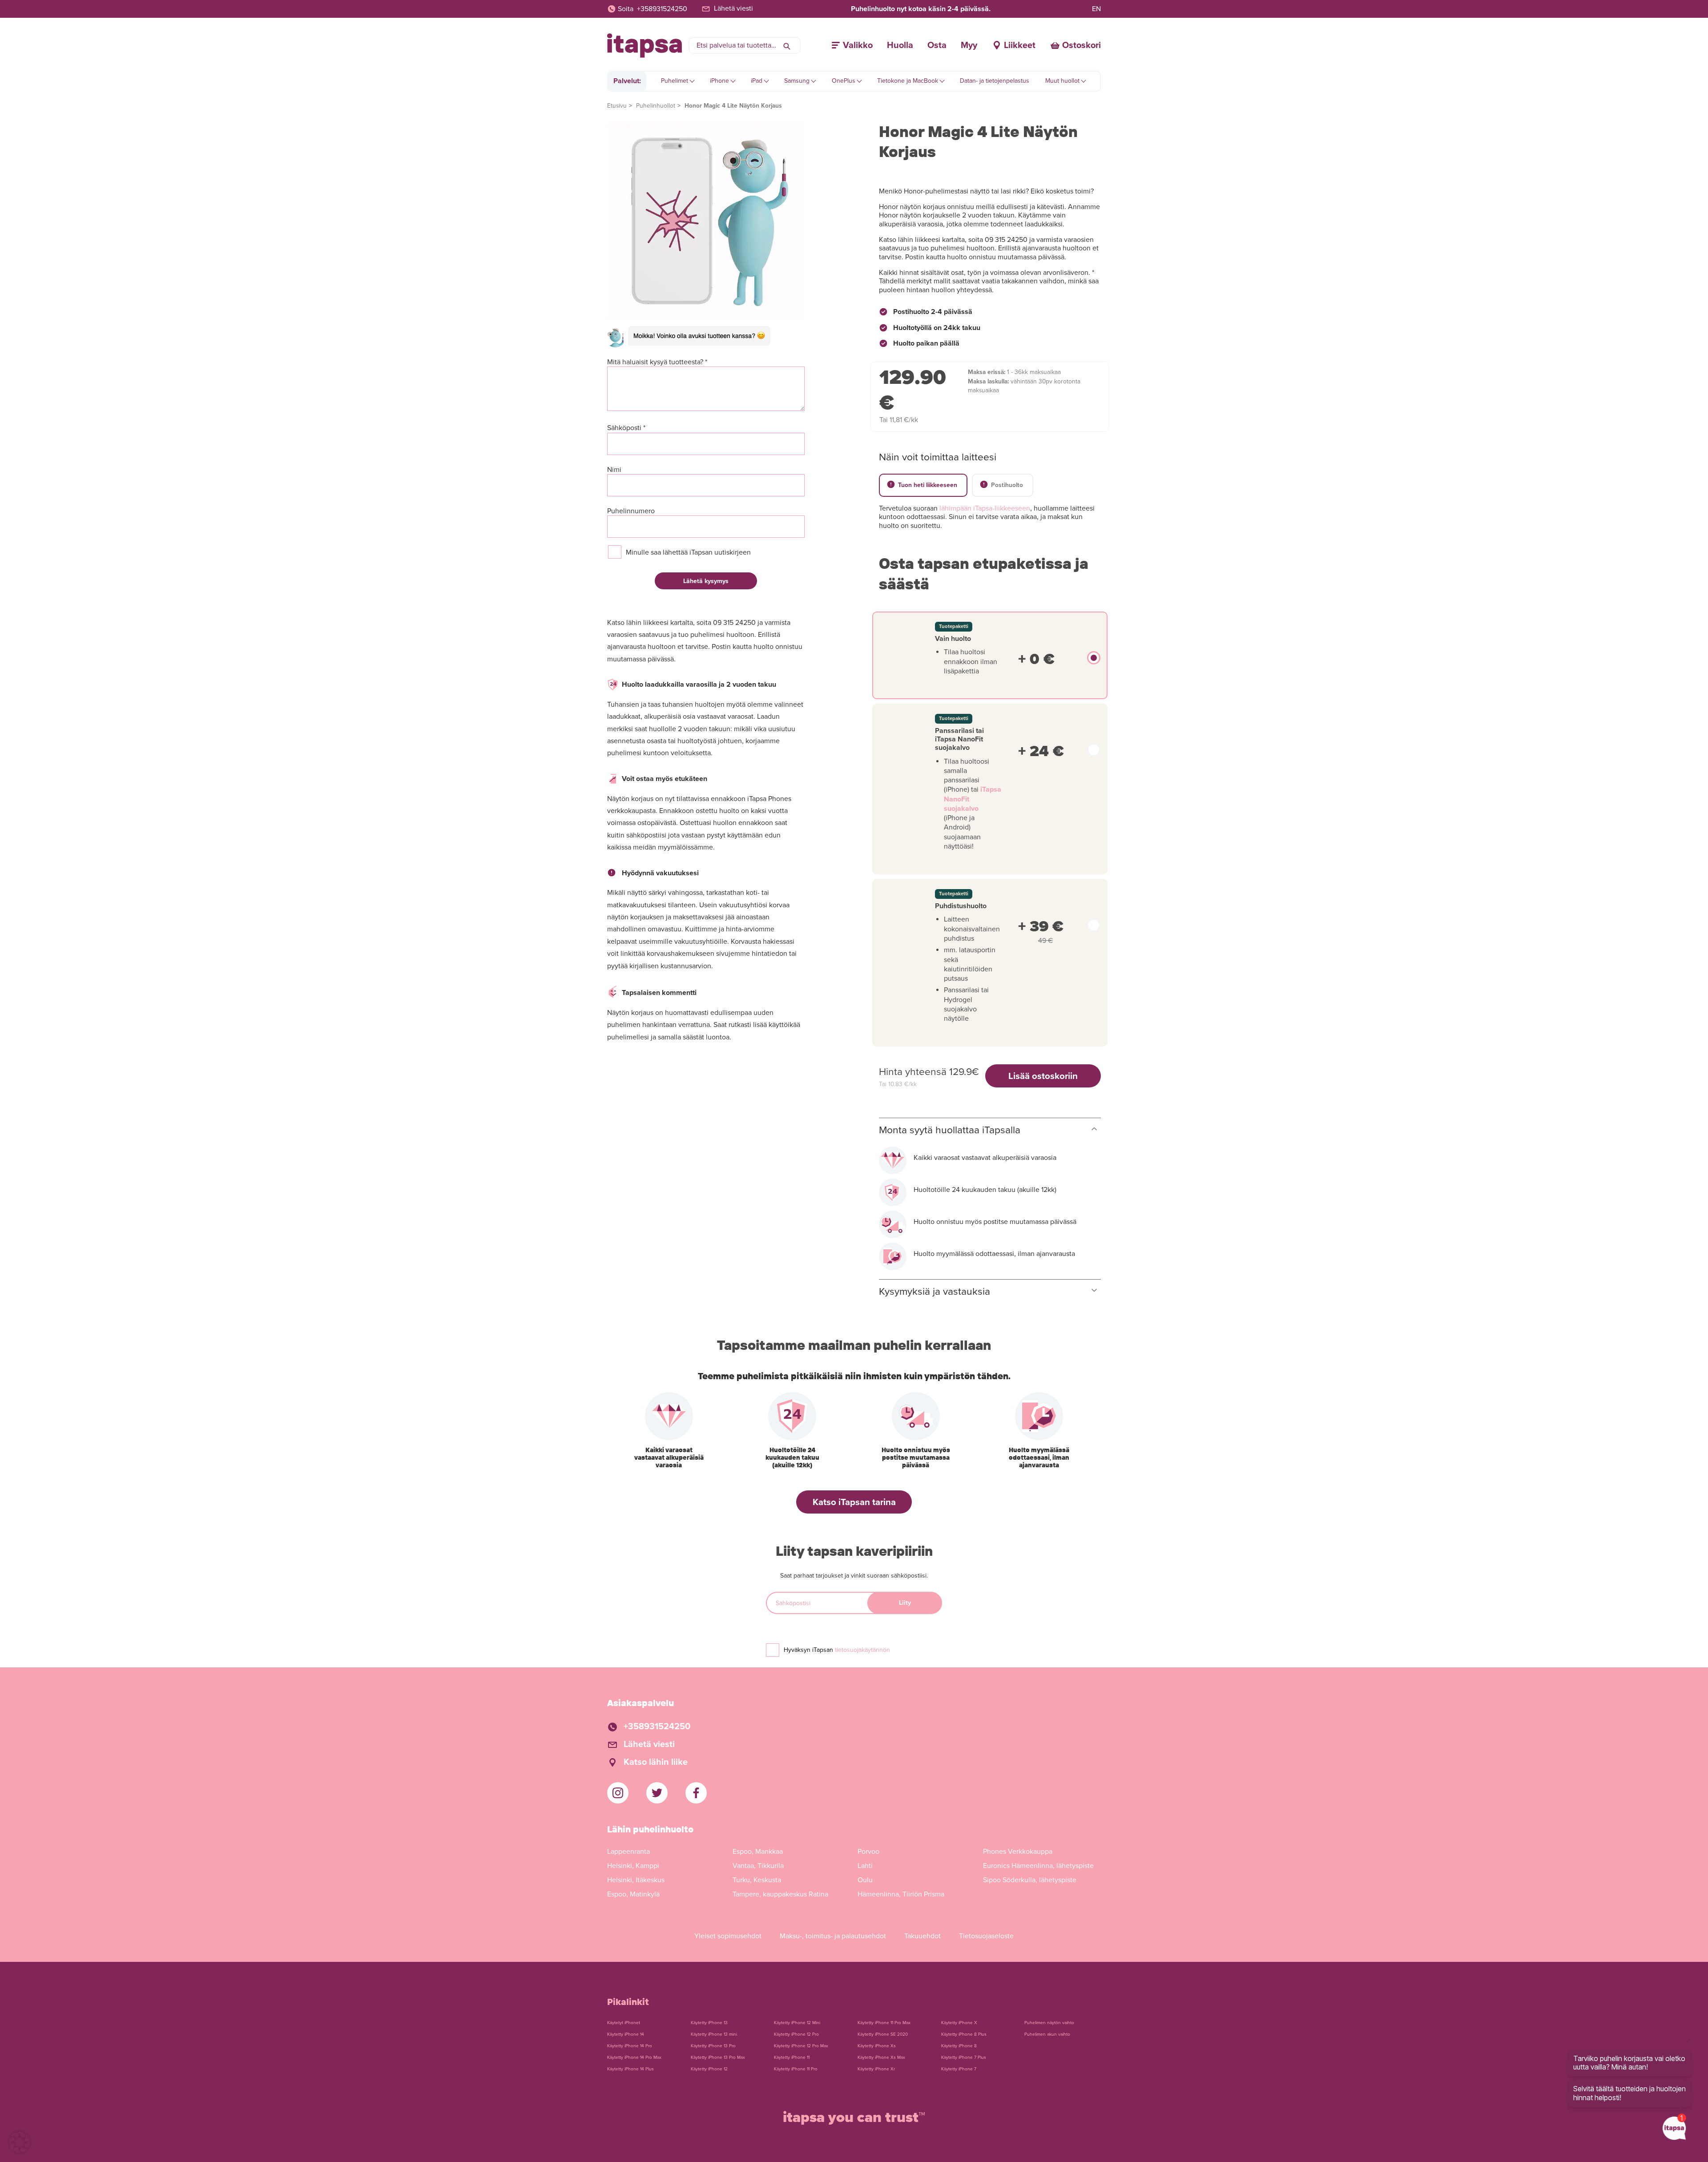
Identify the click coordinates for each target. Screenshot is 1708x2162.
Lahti (865, 1866)
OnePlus (844, 81)
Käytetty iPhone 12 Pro (796, 2034)
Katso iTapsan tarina (854, 1502)
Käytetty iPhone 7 (959, 2069)
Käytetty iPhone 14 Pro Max (634, 2057)
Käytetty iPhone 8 (959, 2046)
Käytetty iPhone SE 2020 (883, 2034)
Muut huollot (1062, 81)
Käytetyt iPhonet (624, 2023)
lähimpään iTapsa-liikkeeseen (985, 508)
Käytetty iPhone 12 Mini (797, 2023)
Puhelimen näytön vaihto (1049, 2023)
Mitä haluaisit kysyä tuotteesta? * (657, 362)
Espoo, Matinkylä (633, 1894)
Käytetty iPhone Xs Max (881, 2057)
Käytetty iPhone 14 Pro (630, 2046)
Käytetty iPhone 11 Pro (796, 2069)
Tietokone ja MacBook (908, 81)
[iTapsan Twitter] (657, 1793)
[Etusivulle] (645, 46)
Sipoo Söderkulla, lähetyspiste (1030, 1880)
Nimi (614, 470)
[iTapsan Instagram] (618, 1793)
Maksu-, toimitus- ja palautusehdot (833, 1936)
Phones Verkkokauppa (1018, 1852)
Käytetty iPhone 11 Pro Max (884, 2023)
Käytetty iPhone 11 (792, 2057)
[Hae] (787, 45)
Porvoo (868, 1852)
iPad (757, 81)
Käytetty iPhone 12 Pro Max (801, 2046)
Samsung (797, 81)
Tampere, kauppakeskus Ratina (780, 1894)
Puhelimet (675, 81)
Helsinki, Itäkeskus (636, 1880)
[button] (20, 2142)
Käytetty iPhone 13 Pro (713, 2046)
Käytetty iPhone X (959, 2023)
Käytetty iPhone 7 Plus (964, 2057)
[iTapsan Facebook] (696, 1793)
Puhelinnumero (631, 511)
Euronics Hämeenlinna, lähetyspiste (1038, 1866)
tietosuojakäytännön (862, 1650)
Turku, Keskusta (757, 1880)
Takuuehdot (922, 1936)
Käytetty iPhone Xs (877, 2046)
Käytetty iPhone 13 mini (714, 2034)
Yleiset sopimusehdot (728, 1936)
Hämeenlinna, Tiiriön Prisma (901, 1894)
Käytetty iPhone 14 (626, 2034)
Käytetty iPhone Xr (876, 2069)
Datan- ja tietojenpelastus (995, 81)
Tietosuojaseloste (986, 1936)
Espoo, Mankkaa (758, 1852)
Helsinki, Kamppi (633, 1866)
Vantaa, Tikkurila (758, 1866)
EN (1096, 9)
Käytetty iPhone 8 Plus (964, 2034)
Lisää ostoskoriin (1043, 1076)
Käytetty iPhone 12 (709, 2069)
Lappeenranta (628, 1852)
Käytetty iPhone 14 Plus (630, 2069)
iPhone (719, 81)
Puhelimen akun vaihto (1047, 2034)
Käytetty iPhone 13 (709, 2023)
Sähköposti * (626, 428)
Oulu (865, 1880)
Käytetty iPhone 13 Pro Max (718, 2057)
